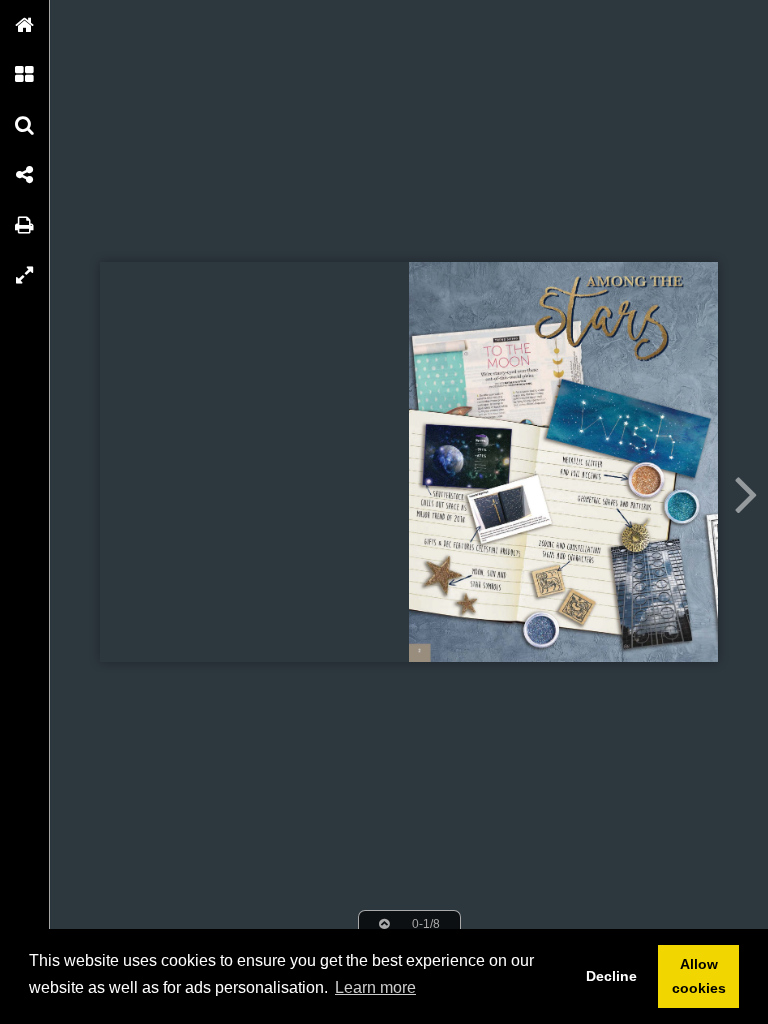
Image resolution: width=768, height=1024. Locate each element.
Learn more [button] (375, 987)
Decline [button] (611, 976)
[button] (25, 25)
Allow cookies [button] (699, 976)
